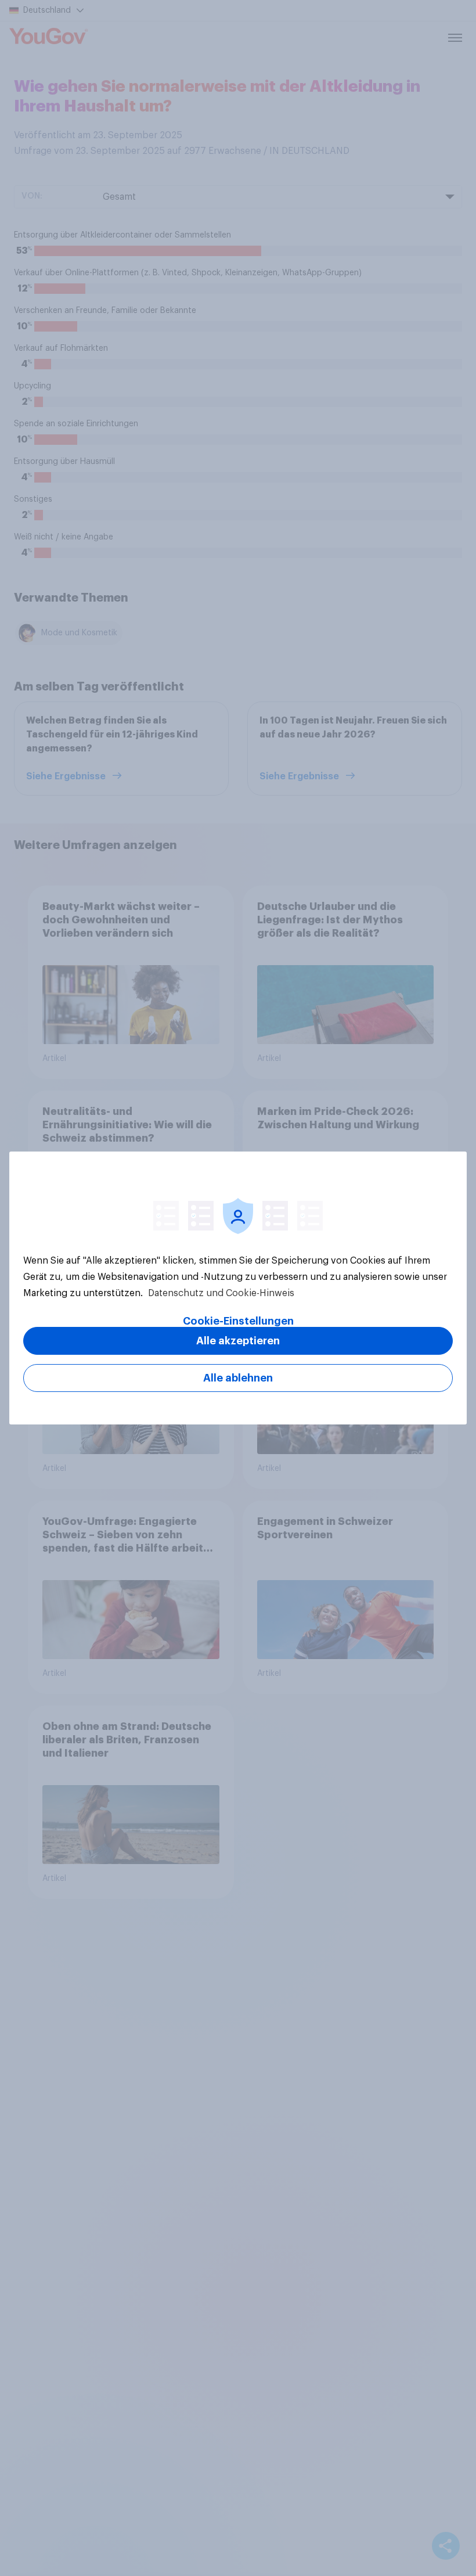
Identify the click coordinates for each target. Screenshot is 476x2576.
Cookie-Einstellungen (238, 1321)
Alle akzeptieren (238, 1341)
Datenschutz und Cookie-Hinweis (220, 1293)
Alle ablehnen (238, 1378)
